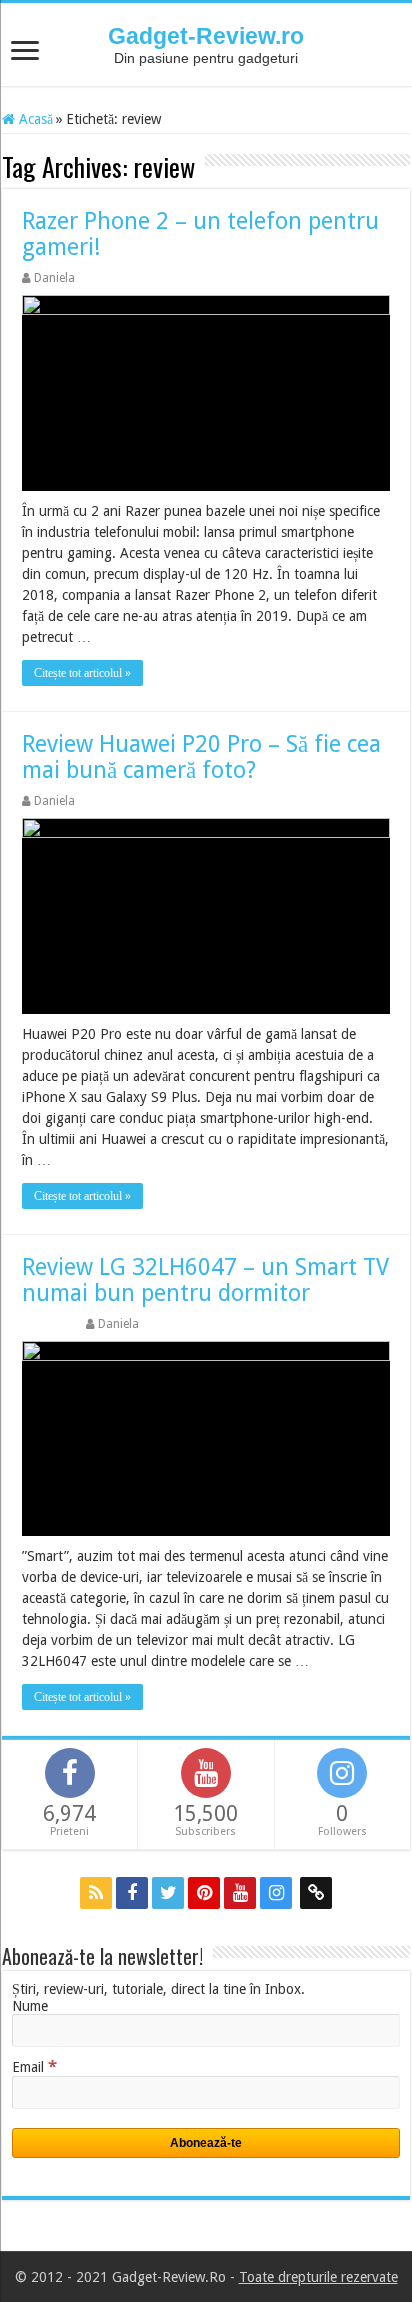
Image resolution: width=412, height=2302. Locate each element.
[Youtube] (240, 1893)
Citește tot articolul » (82, 673)
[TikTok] (316, 1893)
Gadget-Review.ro (206, 36)
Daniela (54, 278)
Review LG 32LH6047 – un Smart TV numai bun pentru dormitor (205, 1280)
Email (34, 2067)
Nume (30, 2006)
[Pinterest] (204, 1893)
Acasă (34, 119)
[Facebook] (132, 1893)
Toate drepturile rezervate (318, 2277)
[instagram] (276, 1893)
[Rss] (96, 1893)
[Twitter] (168, 1893)
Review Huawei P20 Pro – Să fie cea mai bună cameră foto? (201, 757)
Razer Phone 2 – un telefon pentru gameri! (200, 234)
